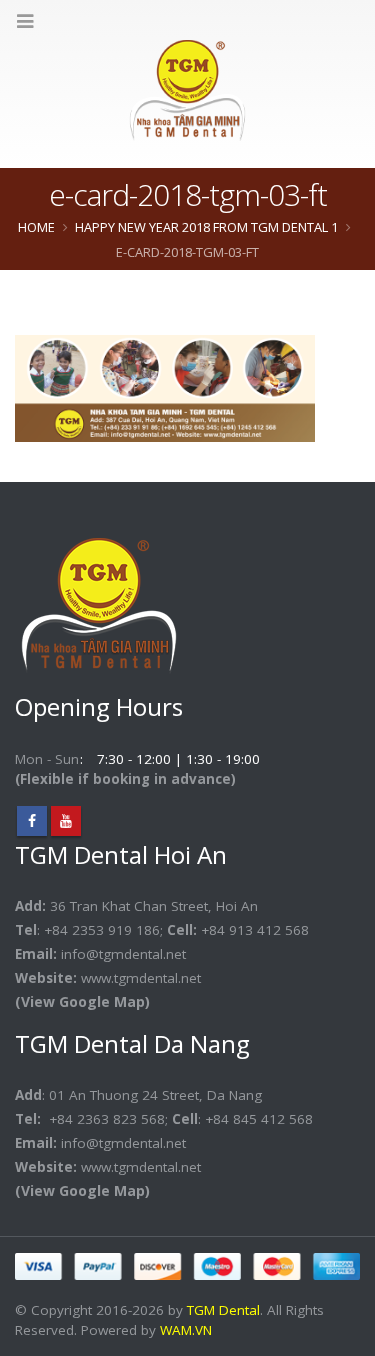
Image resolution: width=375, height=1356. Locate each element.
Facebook (32, 821)
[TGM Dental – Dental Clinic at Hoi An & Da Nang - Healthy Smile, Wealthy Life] (187, 90)
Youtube (66, 821)
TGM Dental (223, 1310)
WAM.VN (186, 1330)
